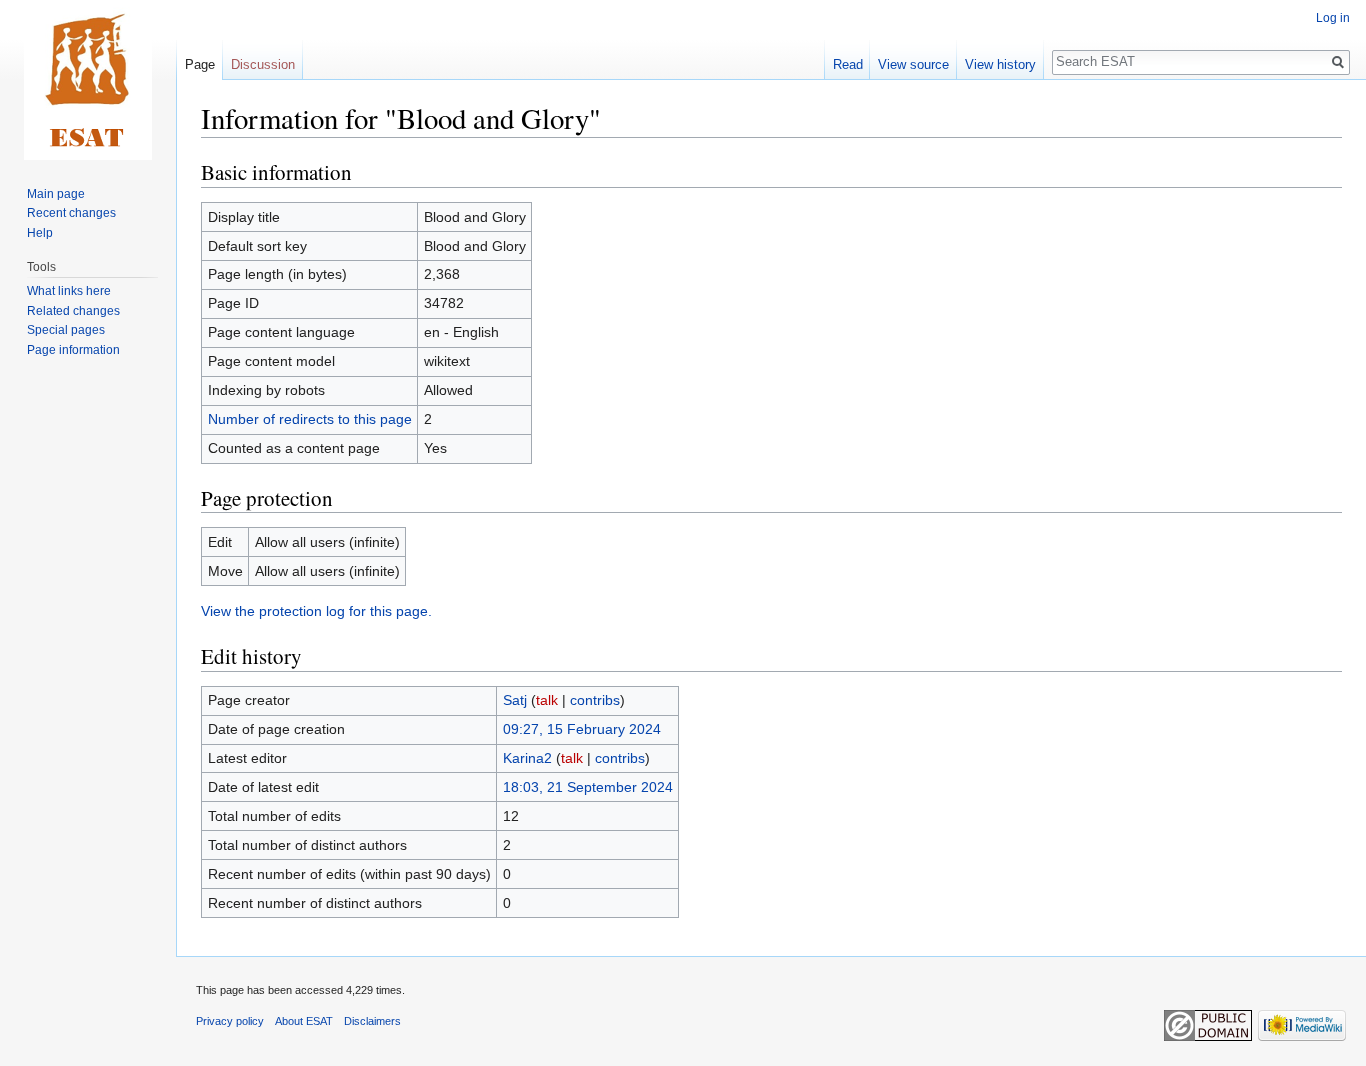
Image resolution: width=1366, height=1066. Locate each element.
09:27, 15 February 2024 (582, 729)
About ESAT (304, 1021)
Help (40, 233)
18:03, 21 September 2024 (588, 787)
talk (547, 700)
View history (1000, 64)
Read (848, 64)
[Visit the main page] (88, 80)
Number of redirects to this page (310, 419)
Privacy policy (230, 1021)
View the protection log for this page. (316, 611)
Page (200, 64)
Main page (56, 194)
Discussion (263, 64)
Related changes (73, 311)
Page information (73, 350)
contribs (595, 700)
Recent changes (71, 213)
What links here (69, 291)
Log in (1333, 18)
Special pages (66, 330)
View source (913, 64)
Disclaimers (372, 1021)
